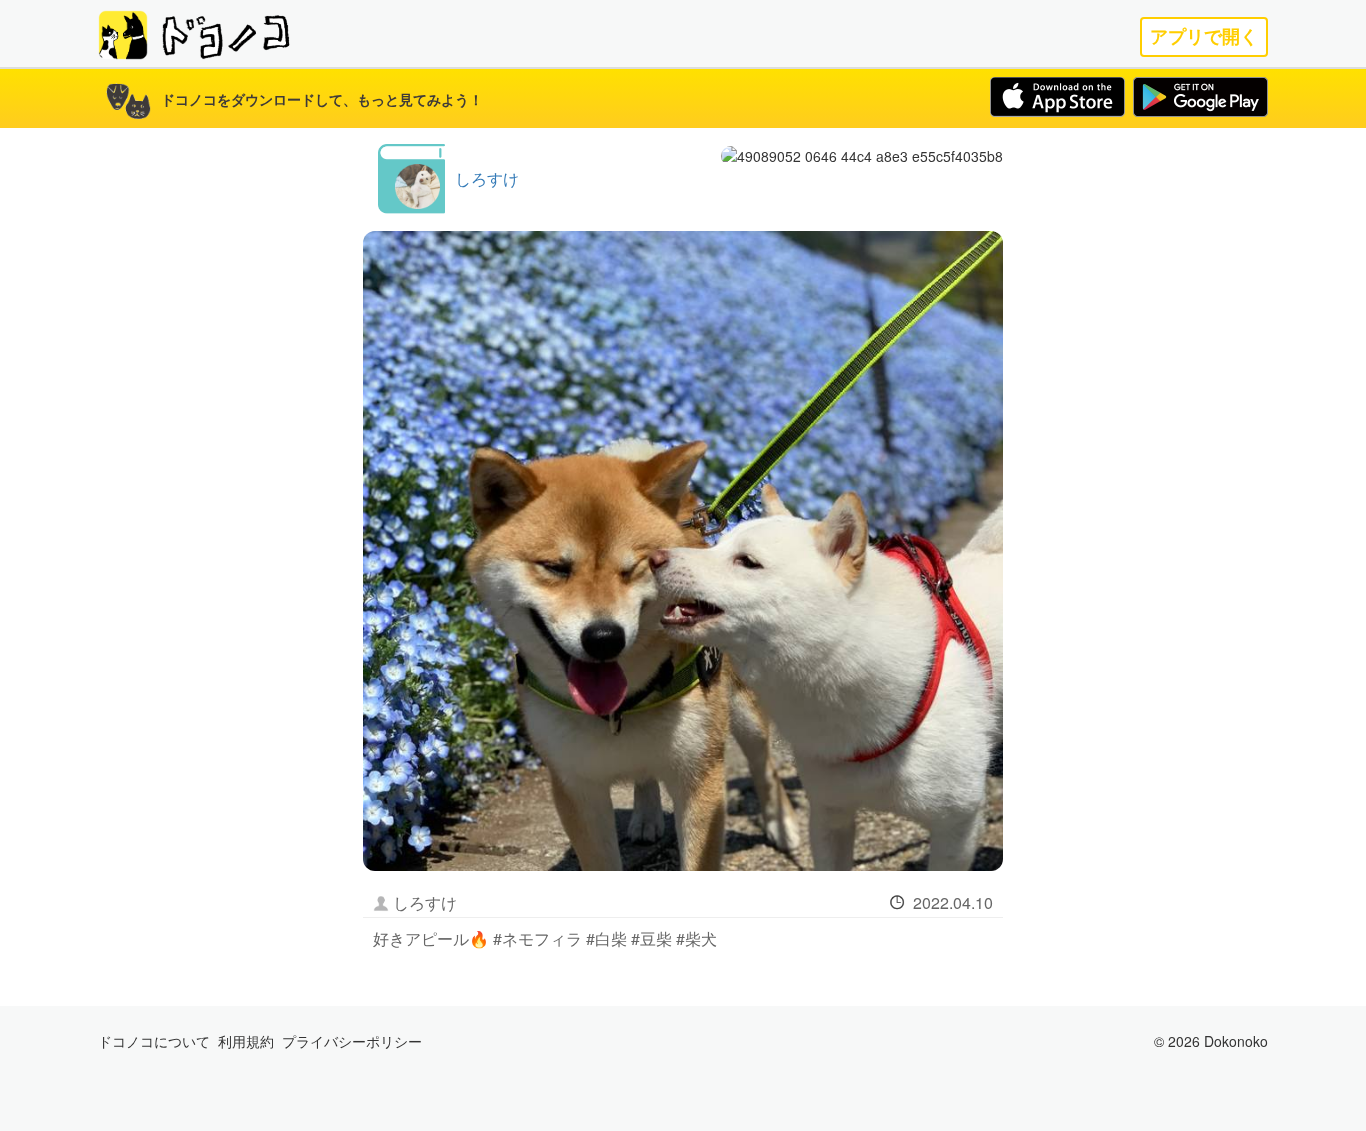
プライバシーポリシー (352, 1041)
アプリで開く (1204, 36)
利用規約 (246, 1041)
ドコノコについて (154, 1041)
